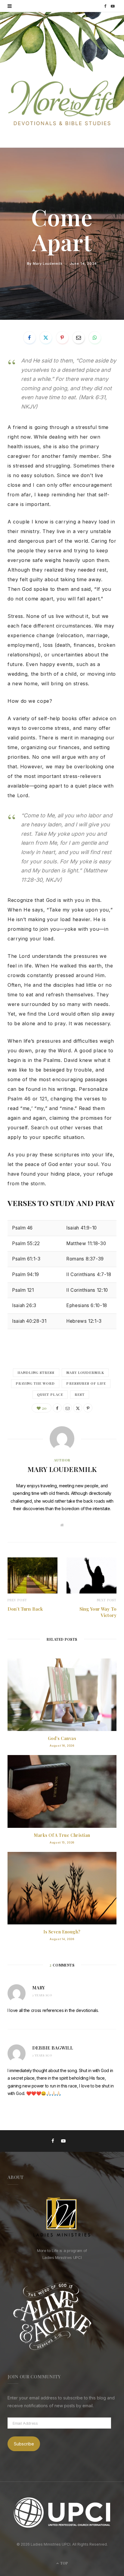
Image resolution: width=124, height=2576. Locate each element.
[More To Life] (62, 104)
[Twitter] (46, 338)
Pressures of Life (86, 1383)
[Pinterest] (62, 338)
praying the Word (35, 1383)
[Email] (79, 338)
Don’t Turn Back (25, 1609)
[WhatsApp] (95, 338)
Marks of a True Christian (62, 1835)
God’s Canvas (62, 1738)
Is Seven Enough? (62, 1932)
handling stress (36, 1373)
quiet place (50, 1394)
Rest (80, 1394)
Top (64, 2563)
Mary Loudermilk (48, 264)
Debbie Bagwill (53, 2048)
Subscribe (24, 2444)
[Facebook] (29, 338)
